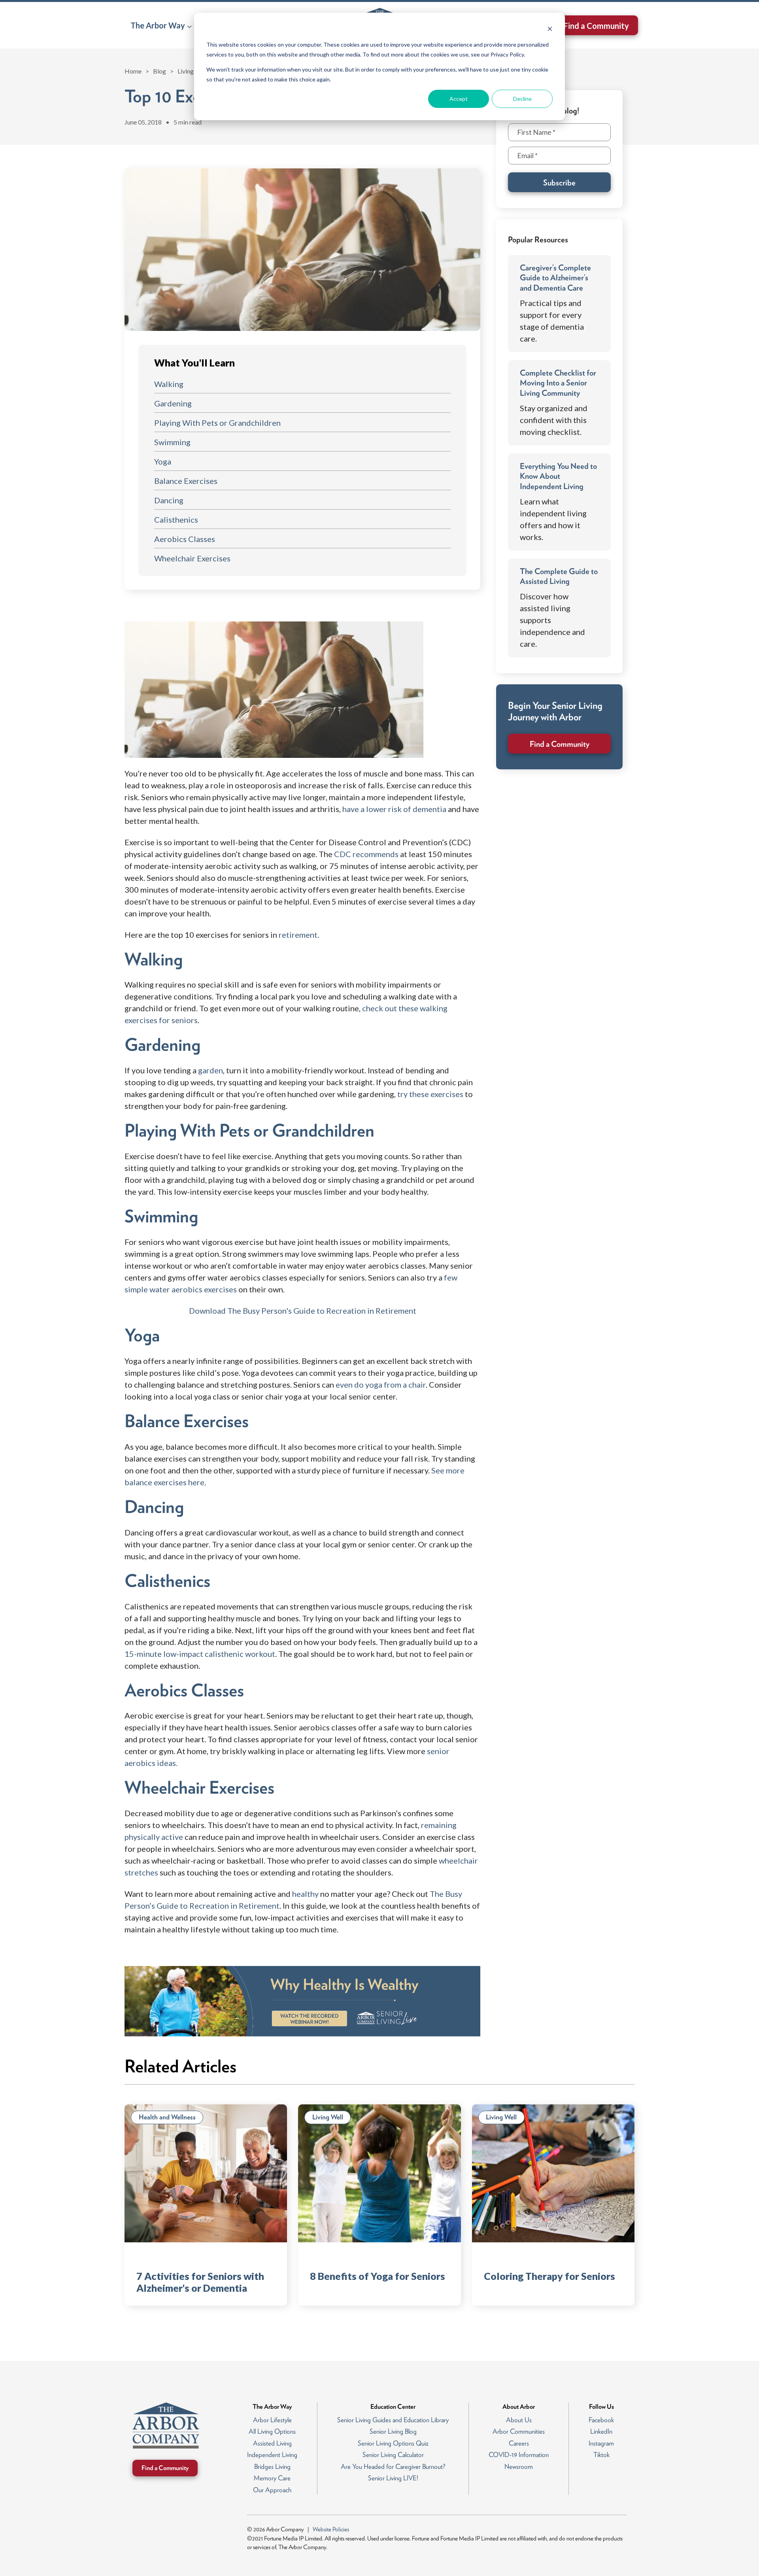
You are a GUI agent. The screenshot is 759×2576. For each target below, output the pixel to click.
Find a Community (596, 26)
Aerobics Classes (185, 539)
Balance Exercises (186, 481)
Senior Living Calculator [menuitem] (393, 2455)
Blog (160, 71)
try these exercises (430, 1094)
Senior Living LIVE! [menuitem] (393, 2478)
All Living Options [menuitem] (272, 2431)
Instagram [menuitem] (601, 2443)
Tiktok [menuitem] (601, 2455)
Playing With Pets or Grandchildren (217, 423)
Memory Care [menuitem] (272, 2478)
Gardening (173, 403)
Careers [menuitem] (519, 2443)
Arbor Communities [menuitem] (519, 2431)
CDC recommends (366, 854)
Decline (522, 99)
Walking (169, 384)
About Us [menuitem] (519, 2420)
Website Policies (331, 2529)
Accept (459, 99)
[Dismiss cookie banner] (550, 30)
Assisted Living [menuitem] (272, 2443)
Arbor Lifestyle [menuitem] (272, 2420)
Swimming (172, 442)
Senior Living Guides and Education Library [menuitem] (393, 2420)
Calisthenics (176, 519)
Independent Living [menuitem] (272, 2455)
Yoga (163, 461)
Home (133, 71)
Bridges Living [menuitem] (272, 2466)
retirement (298, 935)
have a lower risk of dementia (394, 809)
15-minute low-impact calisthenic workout (200, 1654)
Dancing (169, 500)
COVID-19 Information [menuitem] (519, 2455)
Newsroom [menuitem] (519, 2466)
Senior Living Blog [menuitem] (393, 2431)
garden (211, 1070)
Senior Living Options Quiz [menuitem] (393, 2443)
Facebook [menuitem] (601, 2420)
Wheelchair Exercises (192, 558)
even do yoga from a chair (381, 1384)
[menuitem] (161, 25)
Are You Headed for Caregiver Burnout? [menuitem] (393, 2466)
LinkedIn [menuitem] (601, 2431)
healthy (305, 1894)
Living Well (193, 71)
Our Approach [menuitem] (272, 2490)
